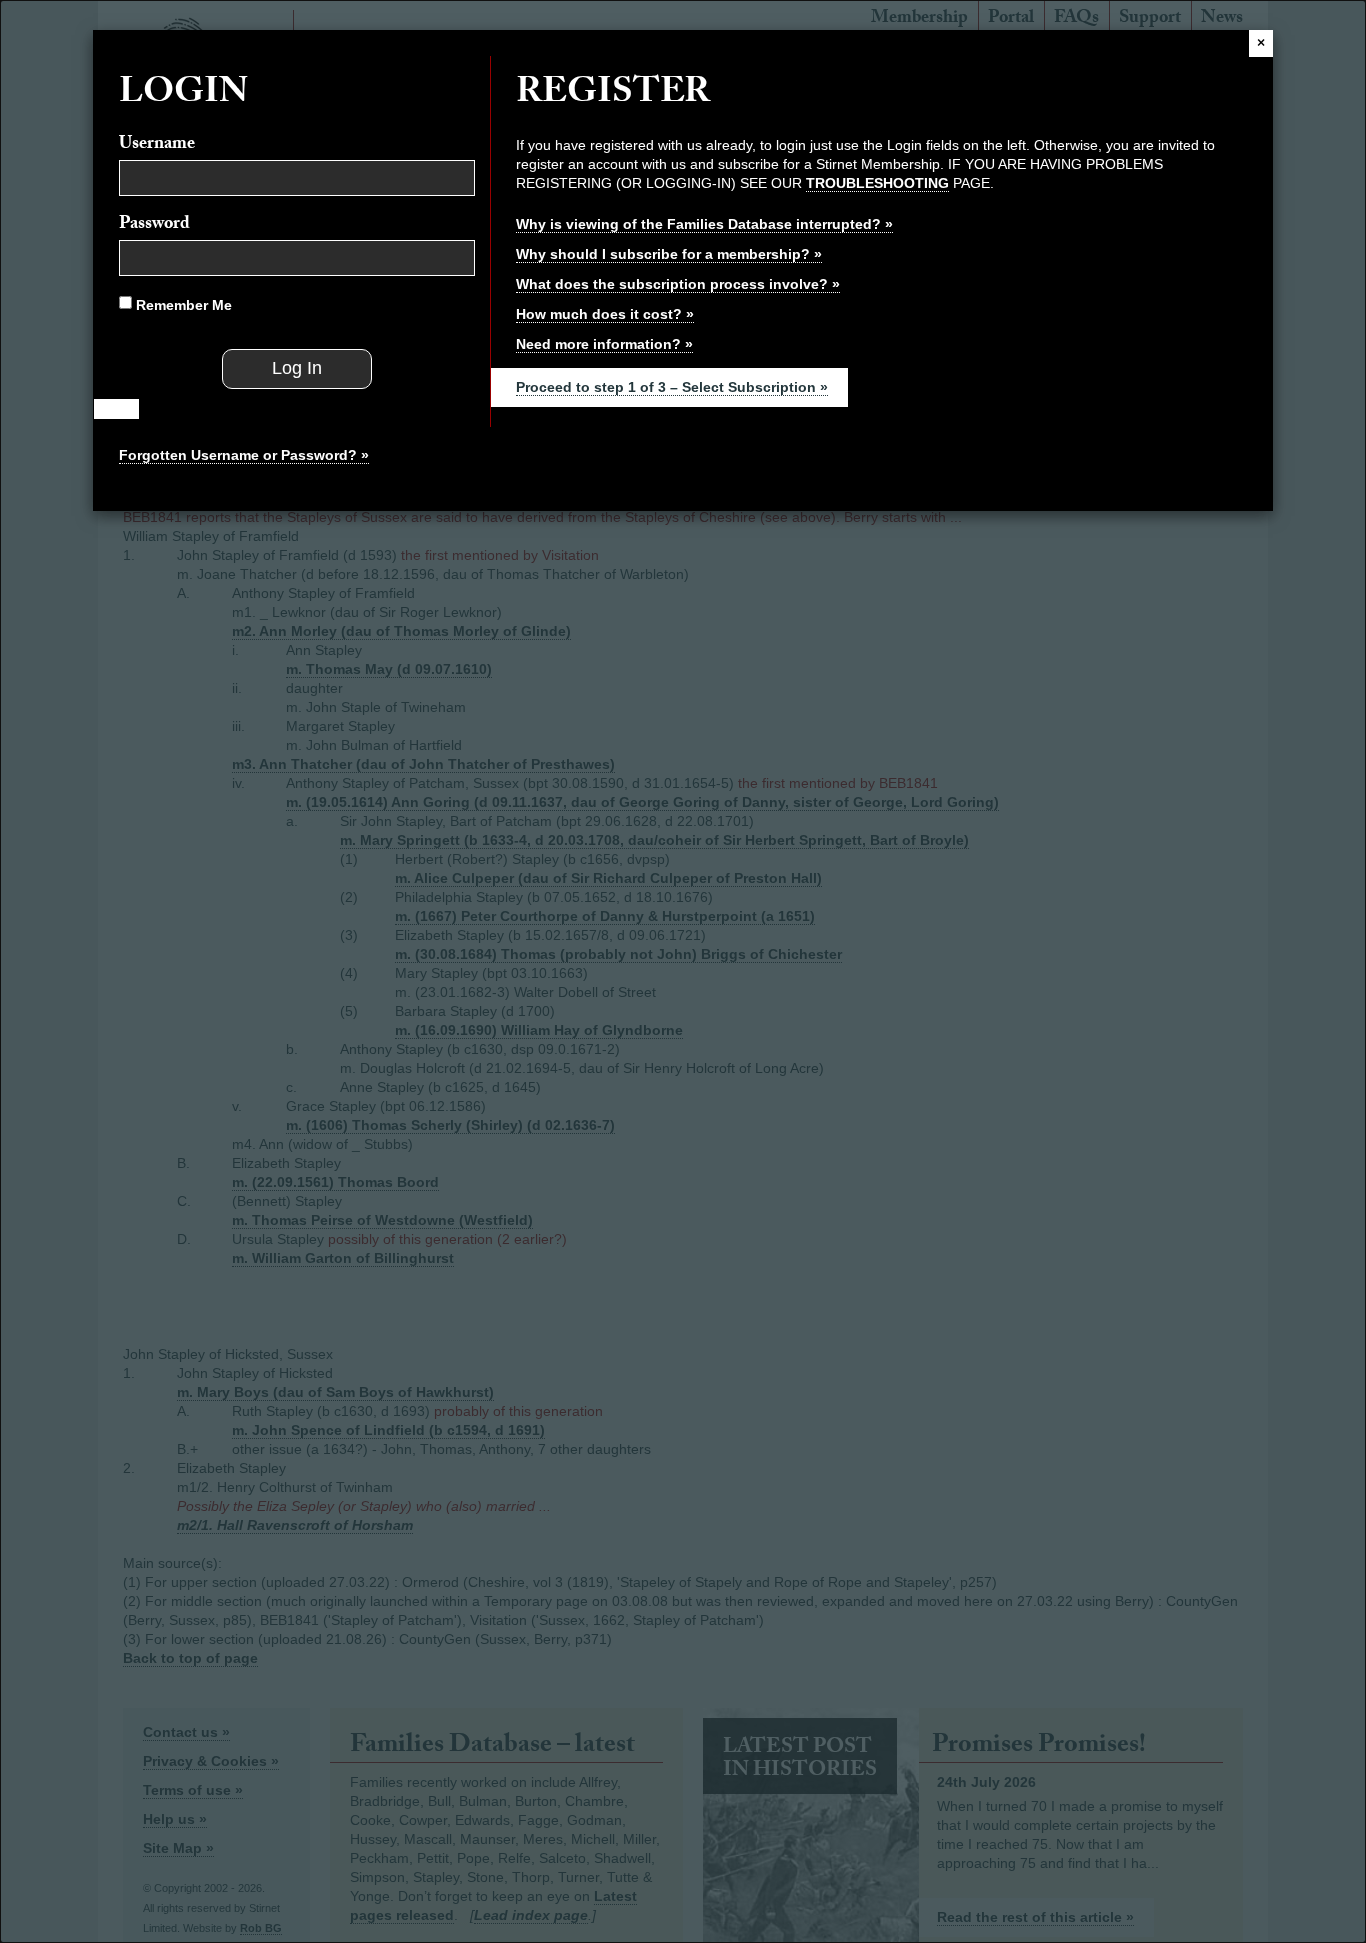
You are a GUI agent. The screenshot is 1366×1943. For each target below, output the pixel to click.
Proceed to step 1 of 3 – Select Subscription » (672, 387)
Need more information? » (604, 344)
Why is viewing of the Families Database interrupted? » (704, 224)
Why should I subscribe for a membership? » (669, 254)
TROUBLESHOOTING (877, 183)
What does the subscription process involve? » (678, 284)
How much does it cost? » (605, 314)
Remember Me (182, 305)
